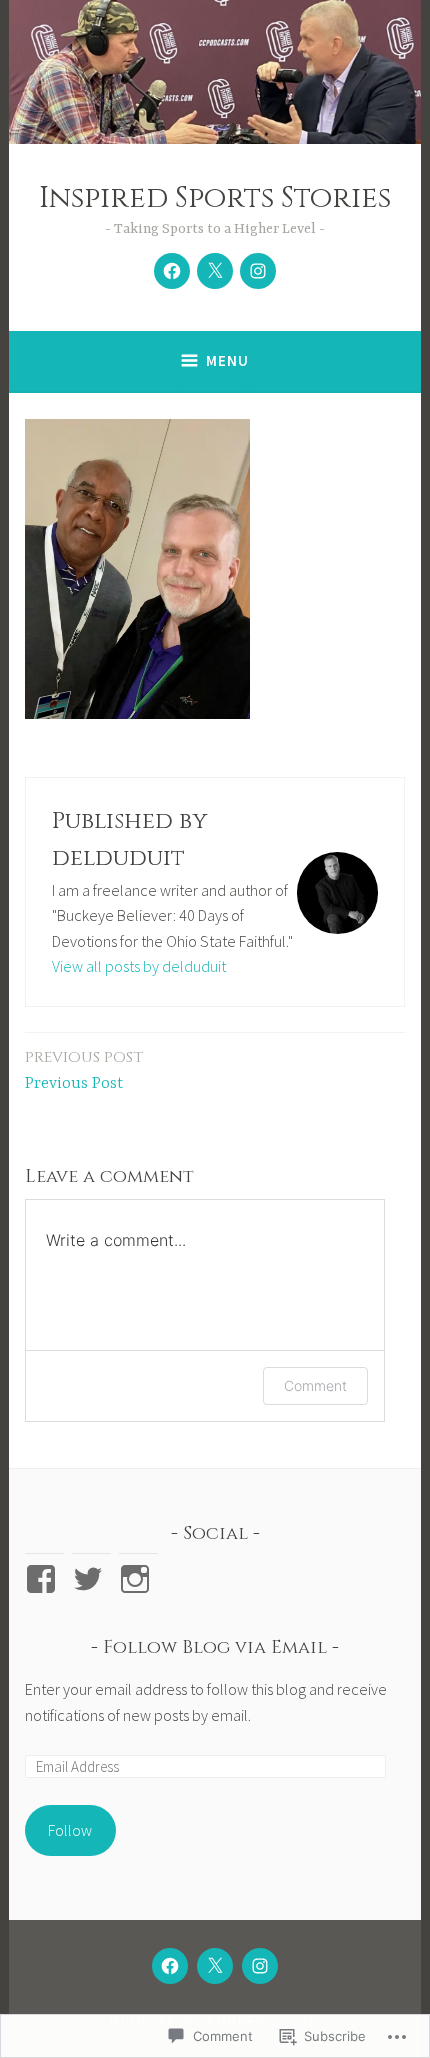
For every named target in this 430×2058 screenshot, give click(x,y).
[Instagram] (258, 271)
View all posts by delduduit (139, 966)
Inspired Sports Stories (215, 198)
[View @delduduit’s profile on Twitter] (91, 1579)
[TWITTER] (215, 1966)
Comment (315, 1385)
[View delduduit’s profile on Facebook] (44, 1579)
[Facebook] (172, 271)
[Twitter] (215, 271)
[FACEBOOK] (170, 1966)
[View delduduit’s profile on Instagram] (138, 1579)
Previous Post (84, 1070)
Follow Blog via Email (215, 1647)
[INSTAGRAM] (260, 1966)
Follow (70, 1830)
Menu (227, 360)
